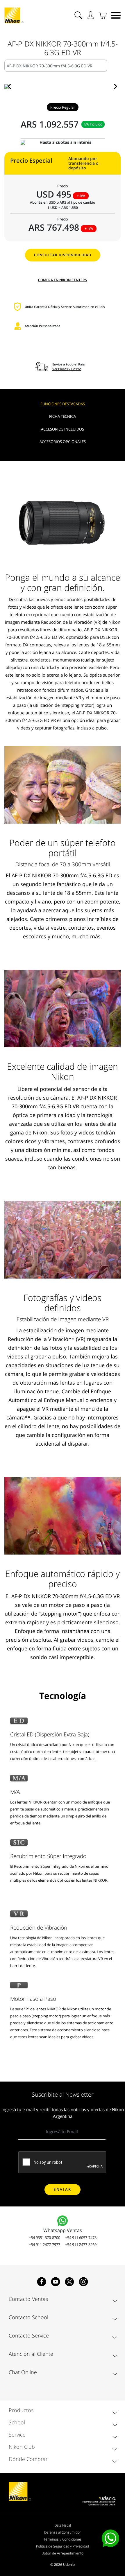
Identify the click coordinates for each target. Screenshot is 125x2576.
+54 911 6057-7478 (81, 2238)
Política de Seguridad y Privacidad (63, 2546)
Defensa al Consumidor (63, 2532)
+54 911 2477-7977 (44, 2245)
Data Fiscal (63, 2525)
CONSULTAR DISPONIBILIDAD (63, 255)
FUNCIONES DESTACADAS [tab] (63, 404)
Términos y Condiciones (63, 2539)
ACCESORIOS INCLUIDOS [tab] (63, 429)
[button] (11, 87)
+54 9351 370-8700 (44, 2238)
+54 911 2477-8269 (81, 2245)
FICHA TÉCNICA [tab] (63, 416)
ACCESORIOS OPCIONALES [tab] (63, 442)
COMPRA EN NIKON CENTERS (63, 280)
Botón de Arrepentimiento (63, 2553)
